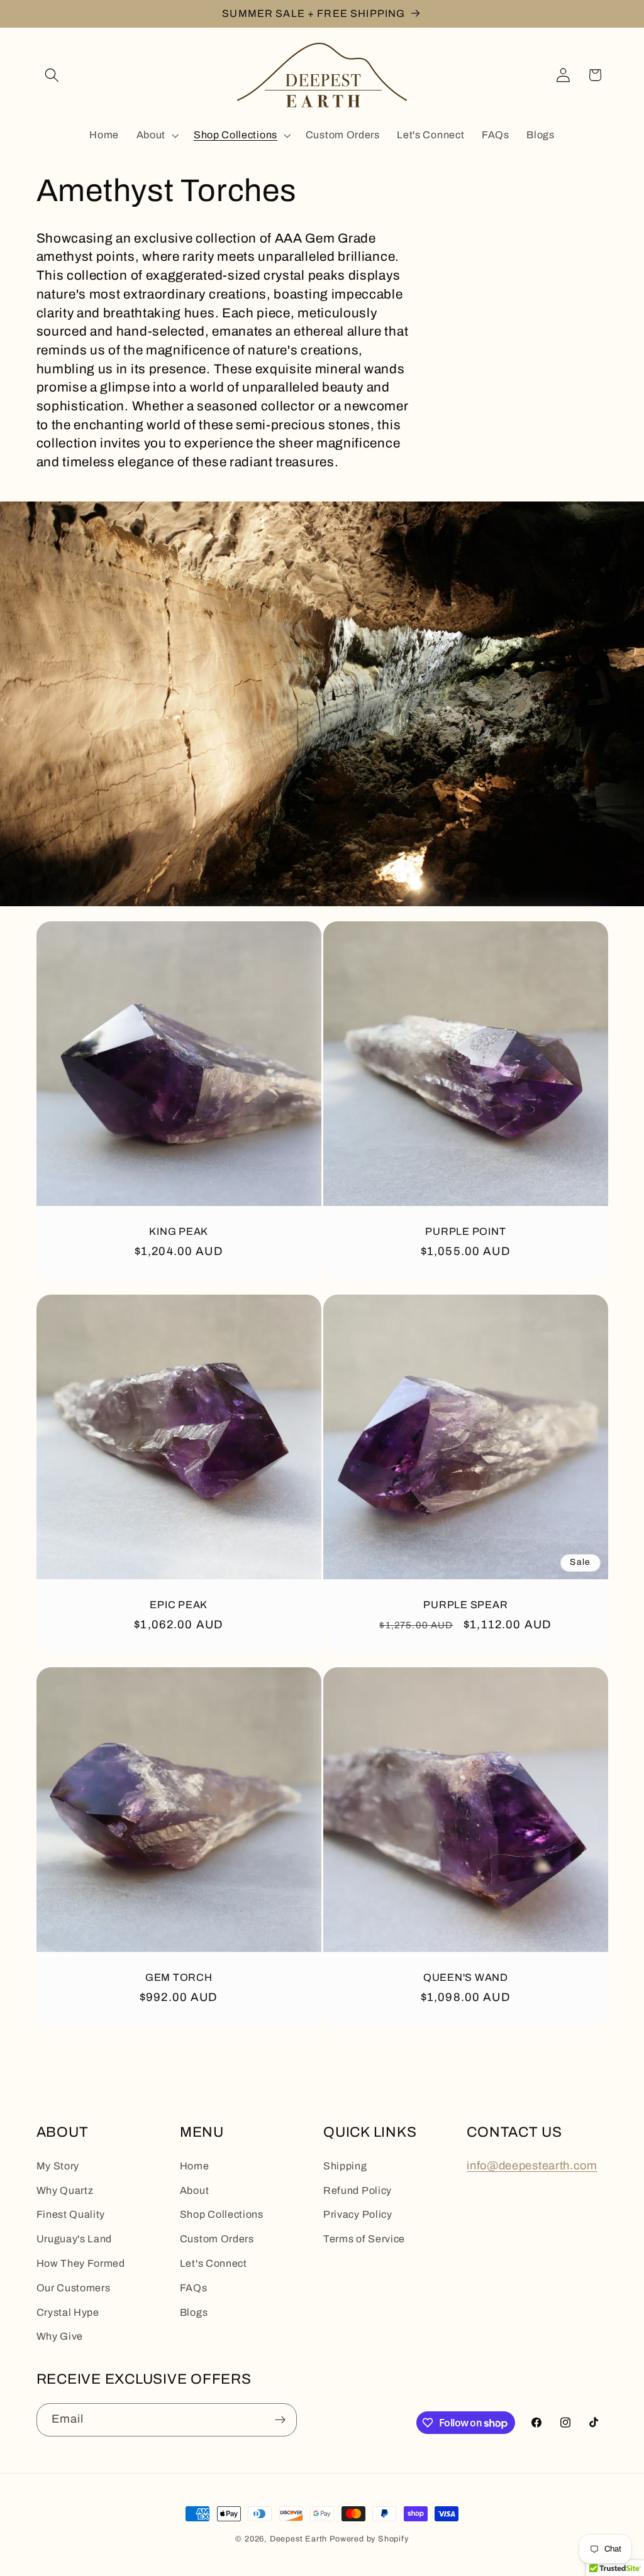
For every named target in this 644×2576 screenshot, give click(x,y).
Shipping (345, 2166)
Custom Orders (217, 2239)
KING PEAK (179, 1231)
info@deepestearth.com (532, 2166)
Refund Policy (358, 2190)
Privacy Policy (358, 2214)
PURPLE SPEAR (465, 1604)
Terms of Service (364, 2239)
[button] (53, 75)
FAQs (194, 2288)
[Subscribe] (280, 2420)
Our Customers (74, 2288)
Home (195, 2166)
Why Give (60, 2336)
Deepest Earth (298, 2539)
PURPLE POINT (465, 1231)
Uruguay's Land (75, 2239)
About (194, 2190)
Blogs (194, 2312)
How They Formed (81, 2263)
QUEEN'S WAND (466, 1977)
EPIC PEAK (179, 1604)
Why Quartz (65, 2190)
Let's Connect (214, 2263)
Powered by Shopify (369, 2539)
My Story (58, 2166)
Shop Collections (222, 2214)
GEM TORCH (178, 1977)
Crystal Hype (68, 2312)
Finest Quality (71, 2214)
